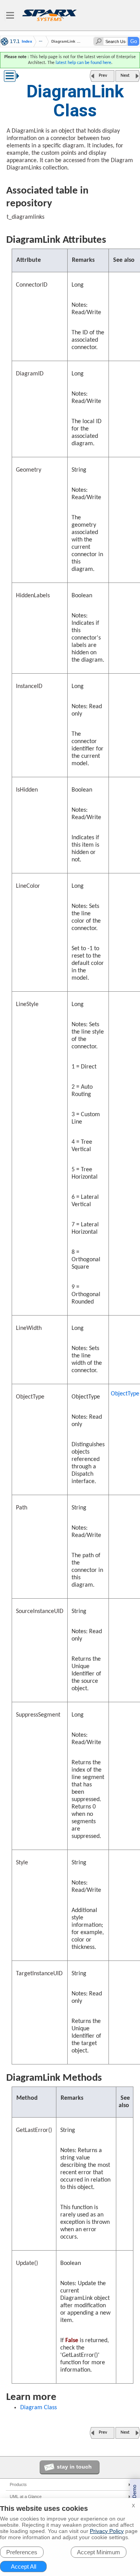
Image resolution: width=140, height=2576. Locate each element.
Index (27, 41)
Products (18, 2484)
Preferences (22, 2552)
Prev (103, 76)
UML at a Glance (26, 2496)
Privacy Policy (107, 2531)
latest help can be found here (83, 63)
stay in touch (74, 2467)
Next (125, 76)
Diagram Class (38, 2408)
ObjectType (125, 1394)
